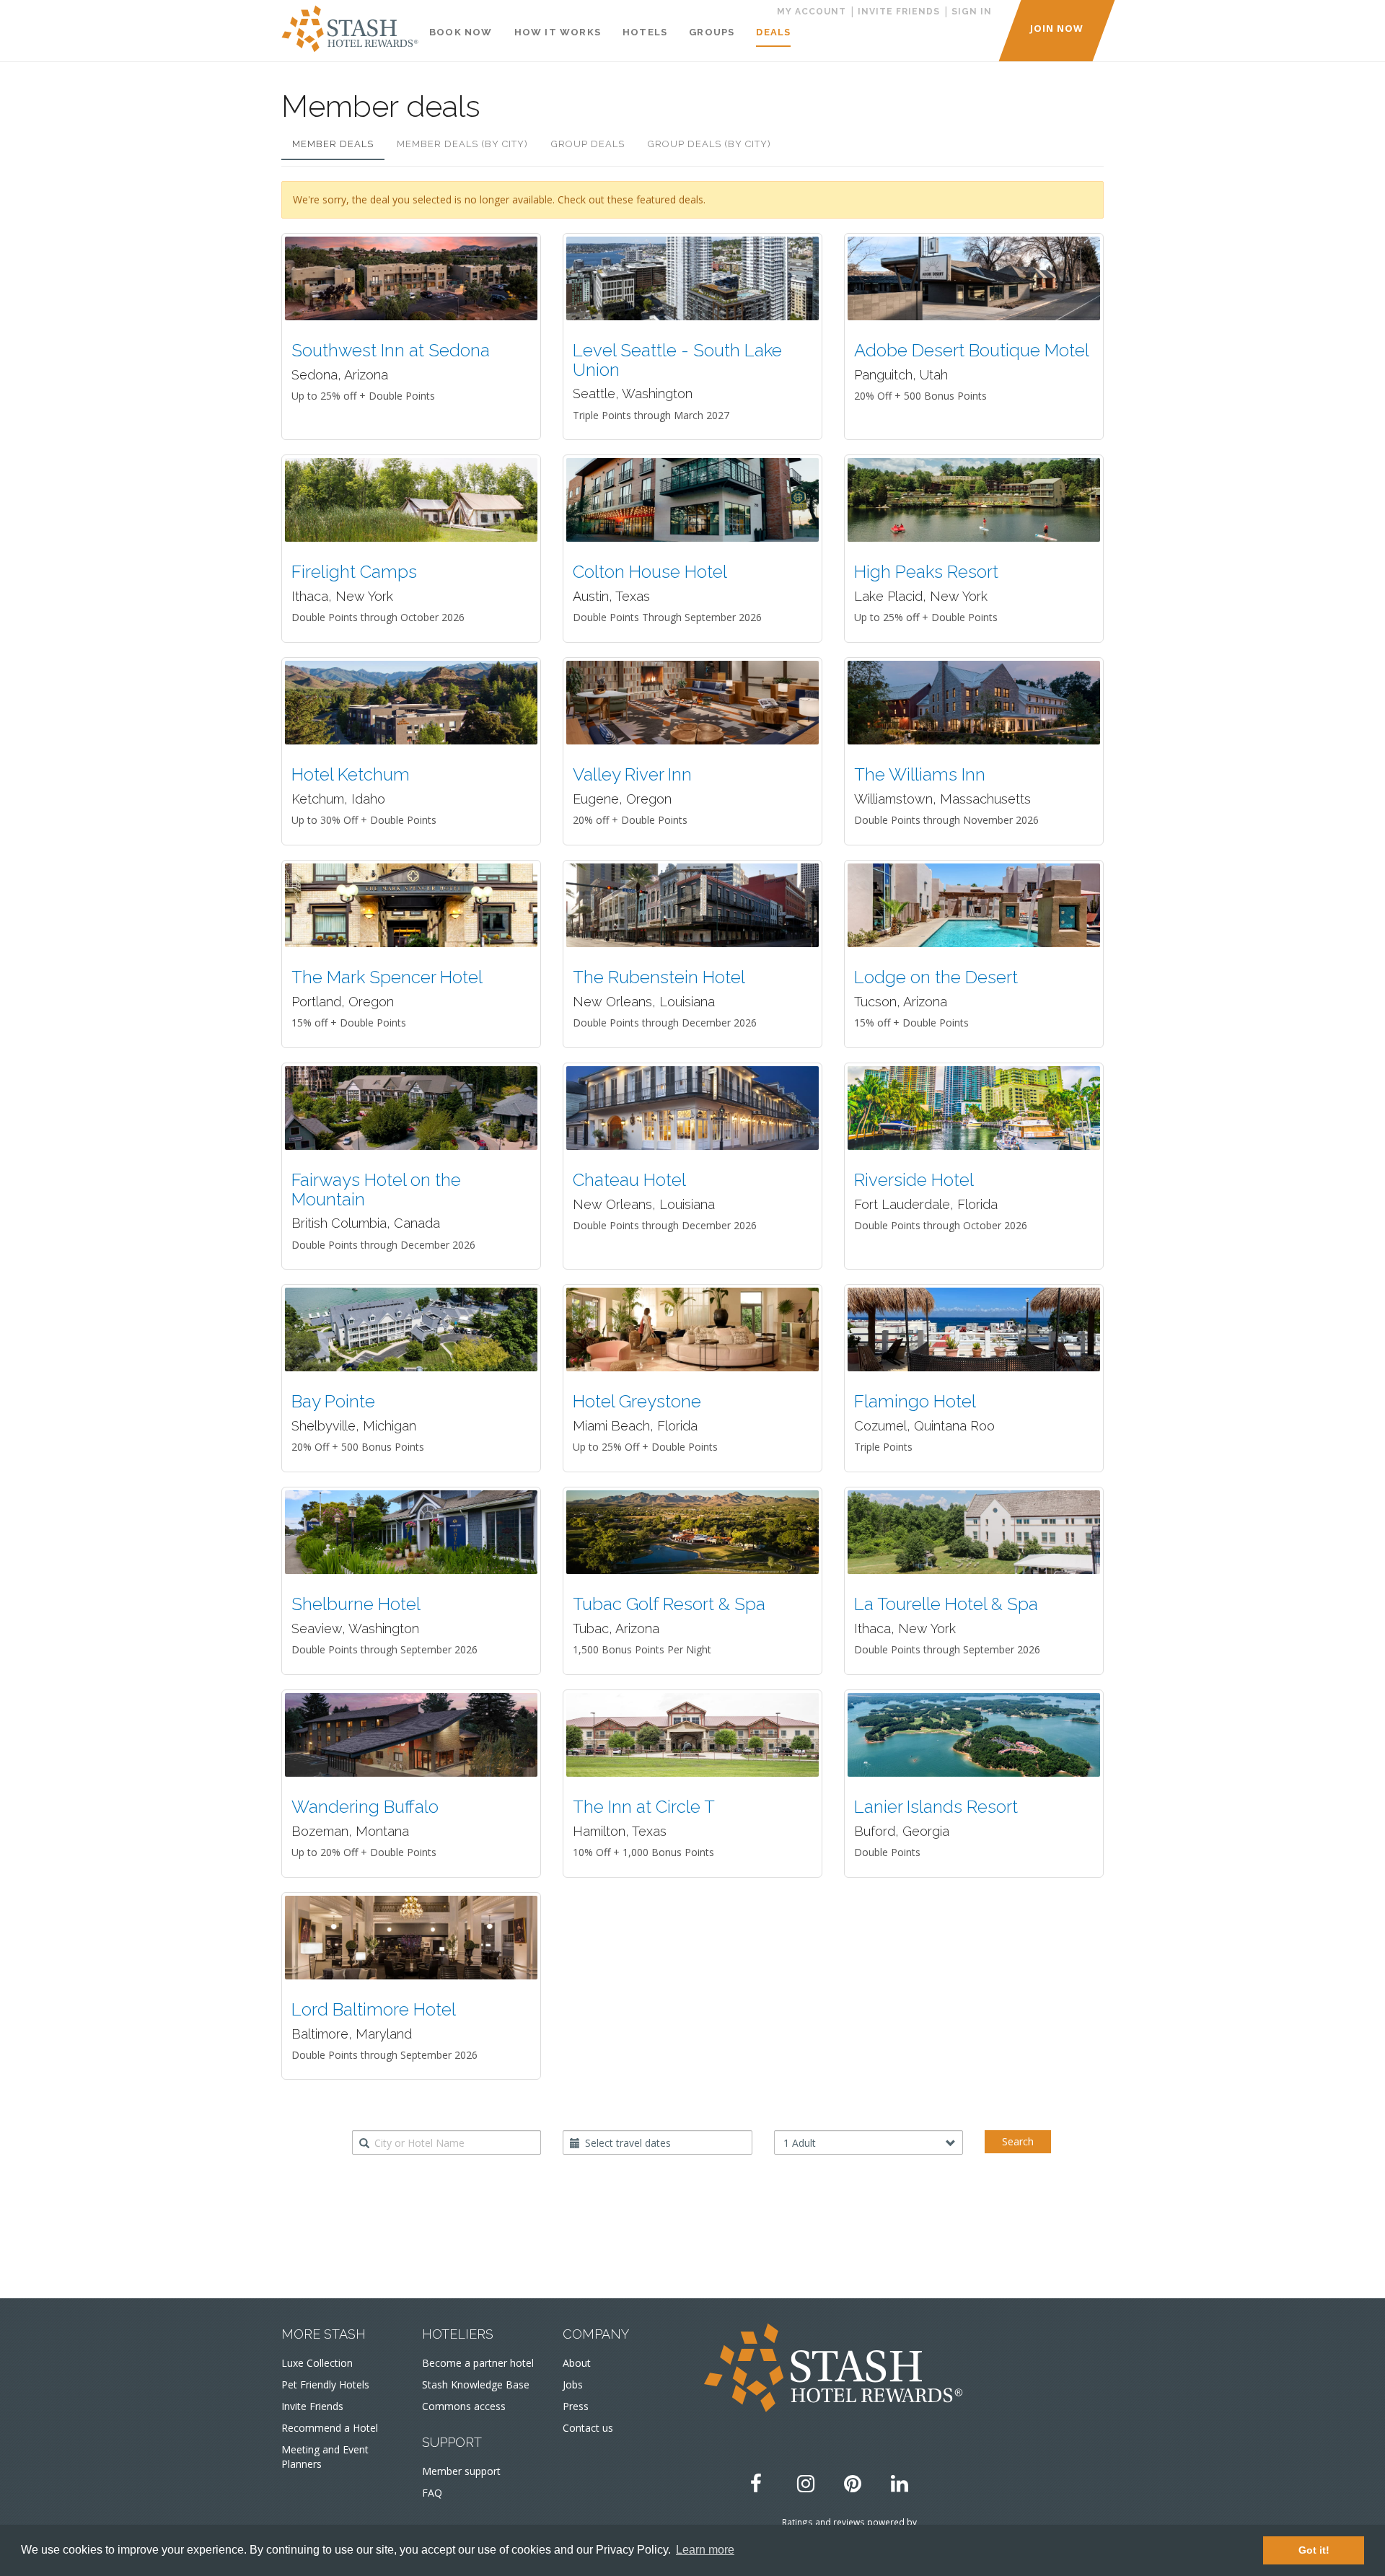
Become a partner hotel (478, 2363)
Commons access (464, 2406)
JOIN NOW (1057, 28)
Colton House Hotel (650, 572)
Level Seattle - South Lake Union (677, 360)
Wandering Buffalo (365, 1807)
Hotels (645, 32)
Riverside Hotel (914, 1180)
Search (1018, 2141)
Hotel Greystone (637, 1401)
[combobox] (447, 2142)
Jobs (573, 2384)
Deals (773, 32)
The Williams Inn (920, 774)
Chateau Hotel (629, 1180)
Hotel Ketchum (351, 774)
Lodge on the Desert (936, 977)
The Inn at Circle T (644, 1807)
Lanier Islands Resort (936, 1807)
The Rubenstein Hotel (659, 977)
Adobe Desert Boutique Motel (972, 350)
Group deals (588, 144)
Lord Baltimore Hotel (374, 2009)
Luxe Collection (317, 2363)
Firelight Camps (354, 572)
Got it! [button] (1314, 2550)
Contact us (588, 2428)
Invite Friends (312, 2406)
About (577, 2363)
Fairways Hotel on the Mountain (376, 1189)
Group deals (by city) (709, 144)
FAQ (432, 2493)
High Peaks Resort (926, 572)
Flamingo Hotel (915, 1401)
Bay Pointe (333, 1401)
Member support (461, 2471)
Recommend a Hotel (330, 2428)
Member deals (333, 144)
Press (576, 2406)
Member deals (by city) (462, 144)
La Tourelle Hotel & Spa (946, 1604)
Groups (712, 32)
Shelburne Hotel (356, 1604)
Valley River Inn (632, 774)
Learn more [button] (705, 2550)
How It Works (558, 32)
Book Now (461, 32)
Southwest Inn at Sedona (391, 350)
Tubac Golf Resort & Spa (669, 1604)
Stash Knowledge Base (476, 2384)
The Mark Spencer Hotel (387, 977)
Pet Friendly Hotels (325, 2384)
